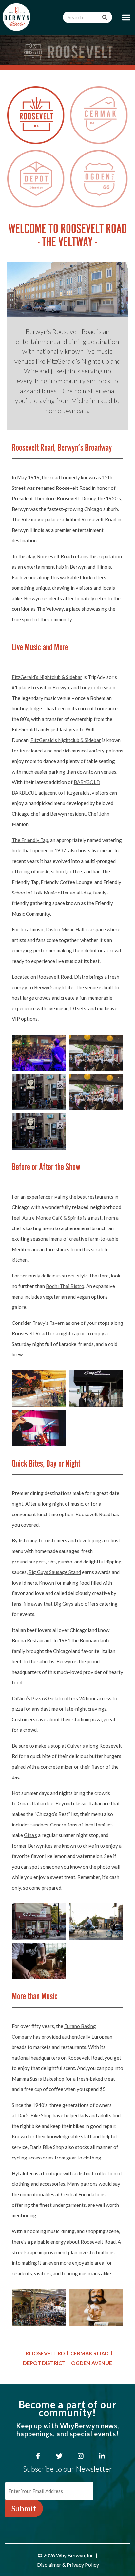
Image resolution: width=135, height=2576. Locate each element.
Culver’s (76, 1746)
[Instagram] (81, 2456)
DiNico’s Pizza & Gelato (38, 1698)
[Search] (105, 17)
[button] (126, 17)
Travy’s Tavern (48, 1323)
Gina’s (30, 1835)
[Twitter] (59, 2456)
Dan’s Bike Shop (35, 2115)
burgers (37, 1562)
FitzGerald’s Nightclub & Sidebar (47, 677)
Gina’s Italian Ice (36, 1803)
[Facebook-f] (38, 2456)
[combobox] (87, 17)
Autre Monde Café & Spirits (52, 1218)
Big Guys (64, 1604)
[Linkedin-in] (102, 2456)
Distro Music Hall (65, 929)
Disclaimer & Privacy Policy (68, 2565)
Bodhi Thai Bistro (65, 1286)
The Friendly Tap (30, 840)
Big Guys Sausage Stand (55, 1572)
